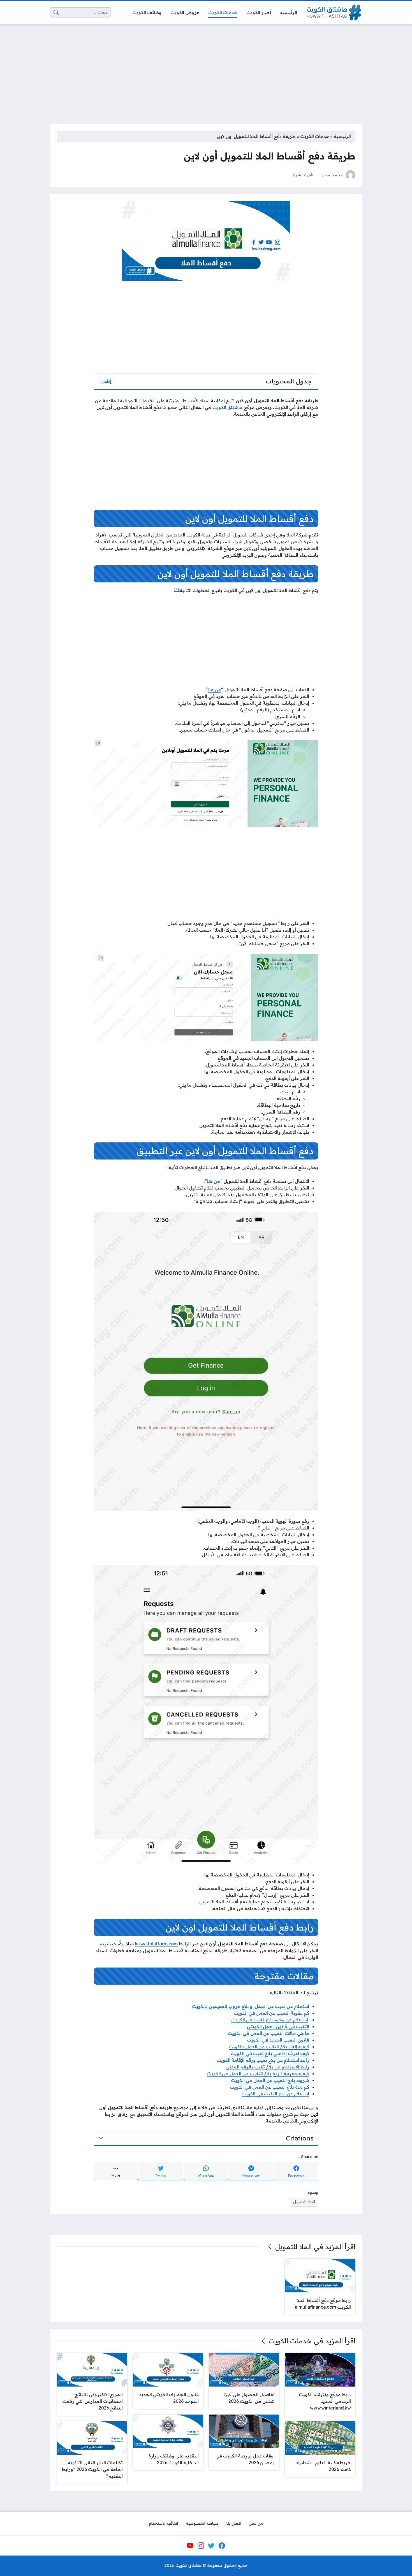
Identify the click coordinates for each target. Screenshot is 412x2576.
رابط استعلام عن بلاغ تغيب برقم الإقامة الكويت (263, 2060)
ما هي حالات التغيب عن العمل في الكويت (269, 2033)
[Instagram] (201, 2546)
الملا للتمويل (304, 2202)
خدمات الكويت (315, 136)
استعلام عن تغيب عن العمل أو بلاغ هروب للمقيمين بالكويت (251, 2006)
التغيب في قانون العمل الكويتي (278, 2026)
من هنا (214, 689)
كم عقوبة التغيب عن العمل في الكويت (271, 2013)
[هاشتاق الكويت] (334, 12)
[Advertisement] (206, 70)
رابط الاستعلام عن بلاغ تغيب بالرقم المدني (267, 2067)
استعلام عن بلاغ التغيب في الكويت (275, 2094)
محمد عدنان (332, 175)
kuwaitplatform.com (156, 1944)
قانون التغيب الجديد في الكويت (278, 2040)
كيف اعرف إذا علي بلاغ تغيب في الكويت (270, 2053)
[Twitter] (211, 2546)
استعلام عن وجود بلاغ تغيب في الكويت (270, 2020)
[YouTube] (190, 2546)
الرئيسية (342, 136)
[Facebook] (222, 2546)
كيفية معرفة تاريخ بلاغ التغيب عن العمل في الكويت (258, 2073)
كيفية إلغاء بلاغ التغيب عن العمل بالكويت (269, 2047)
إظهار (107, 381)
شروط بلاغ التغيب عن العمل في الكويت (270, 2080)
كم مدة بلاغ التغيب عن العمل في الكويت (269, 2087)
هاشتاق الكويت (228, 407)
